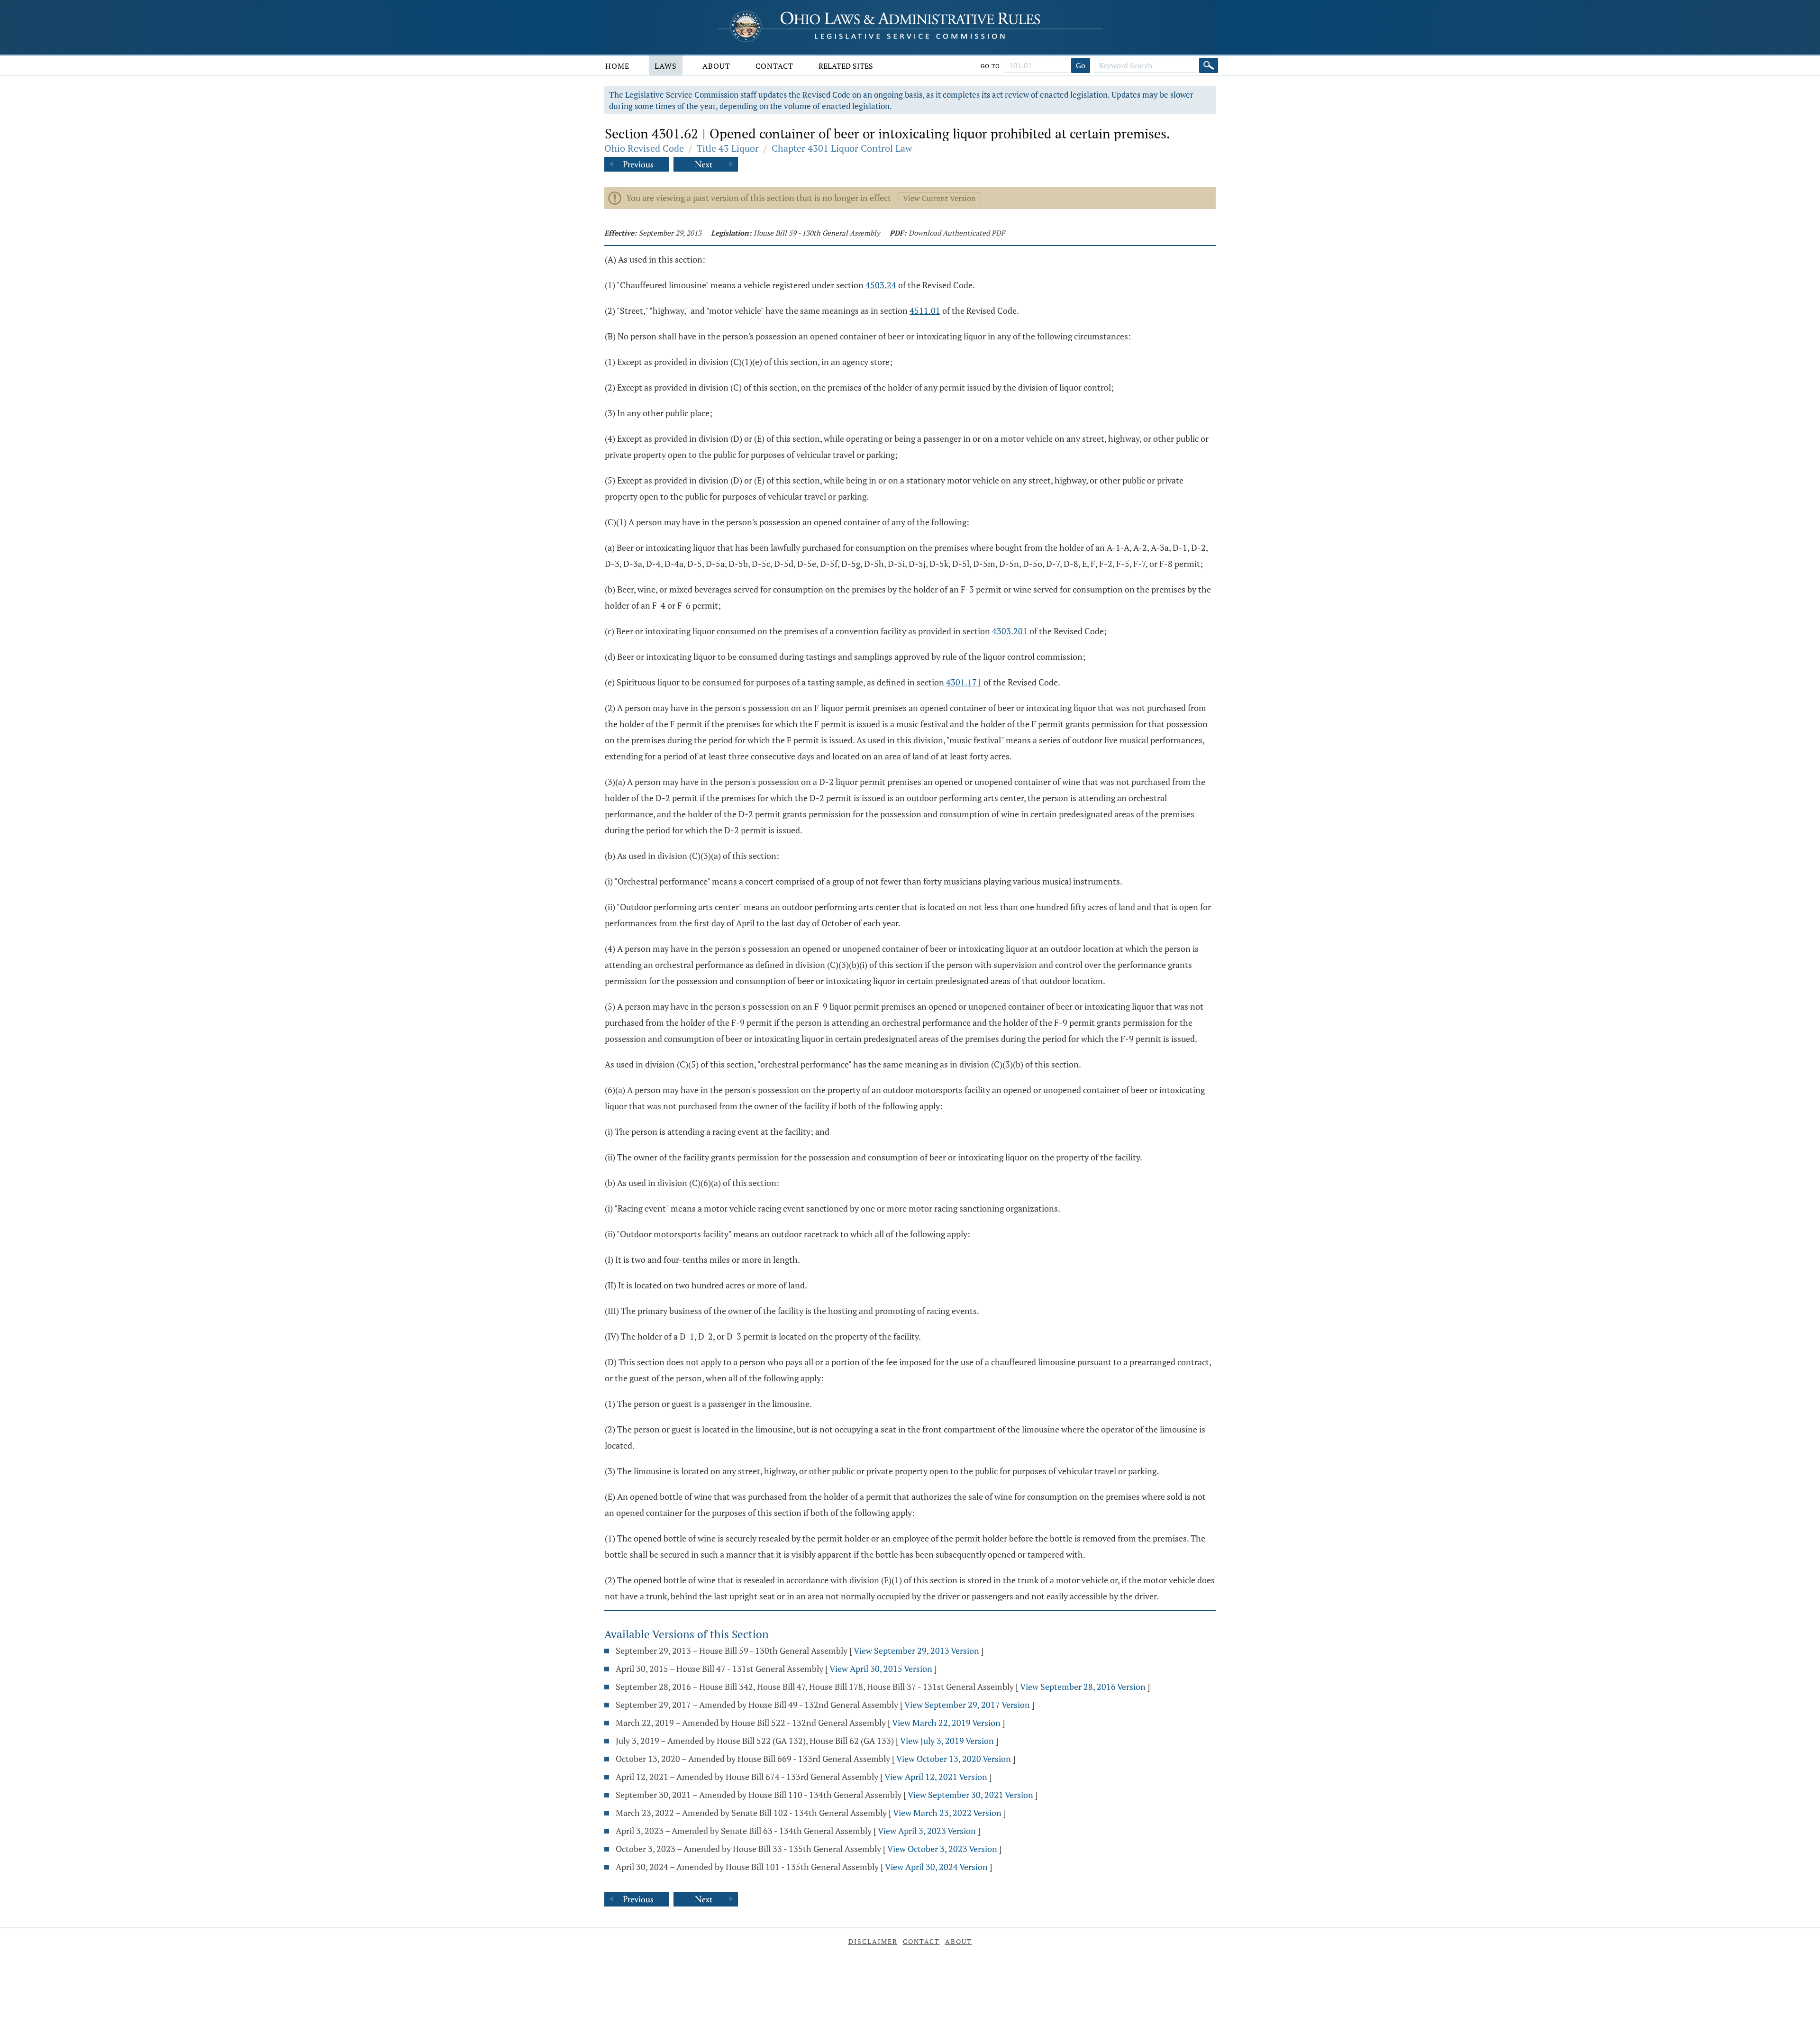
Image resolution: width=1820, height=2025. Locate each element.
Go (1081, 65)
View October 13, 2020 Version (954, 1759)
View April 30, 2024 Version (936, 1867)
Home (617, 66)
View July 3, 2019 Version (947, 1741)
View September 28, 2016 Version (1083, 1687)
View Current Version (939, 198)
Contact (774, 66)
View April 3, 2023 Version (927, 1831)
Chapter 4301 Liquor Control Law (842, 148)
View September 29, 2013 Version (916, 1651)
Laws (666, 66)
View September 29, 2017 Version (967, 1705)
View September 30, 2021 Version (970, 1795)
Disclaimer (873, 1941)
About (716, 66)
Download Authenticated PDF (957, 233)
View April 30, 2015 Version (881, 1669)
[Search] (1209, 65)
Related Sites (846, 66)
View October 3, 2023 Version (942, 1849)
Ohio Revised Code (644, 148)
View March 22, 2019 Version (946, 1723)
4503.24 (881, 285)
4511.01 (925, 310)
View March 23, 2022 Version (947, 1813)
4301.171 (964, 682)
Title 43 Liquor (728, 148)
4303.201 (1010, 631)
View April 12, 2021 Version (936, 1777)
